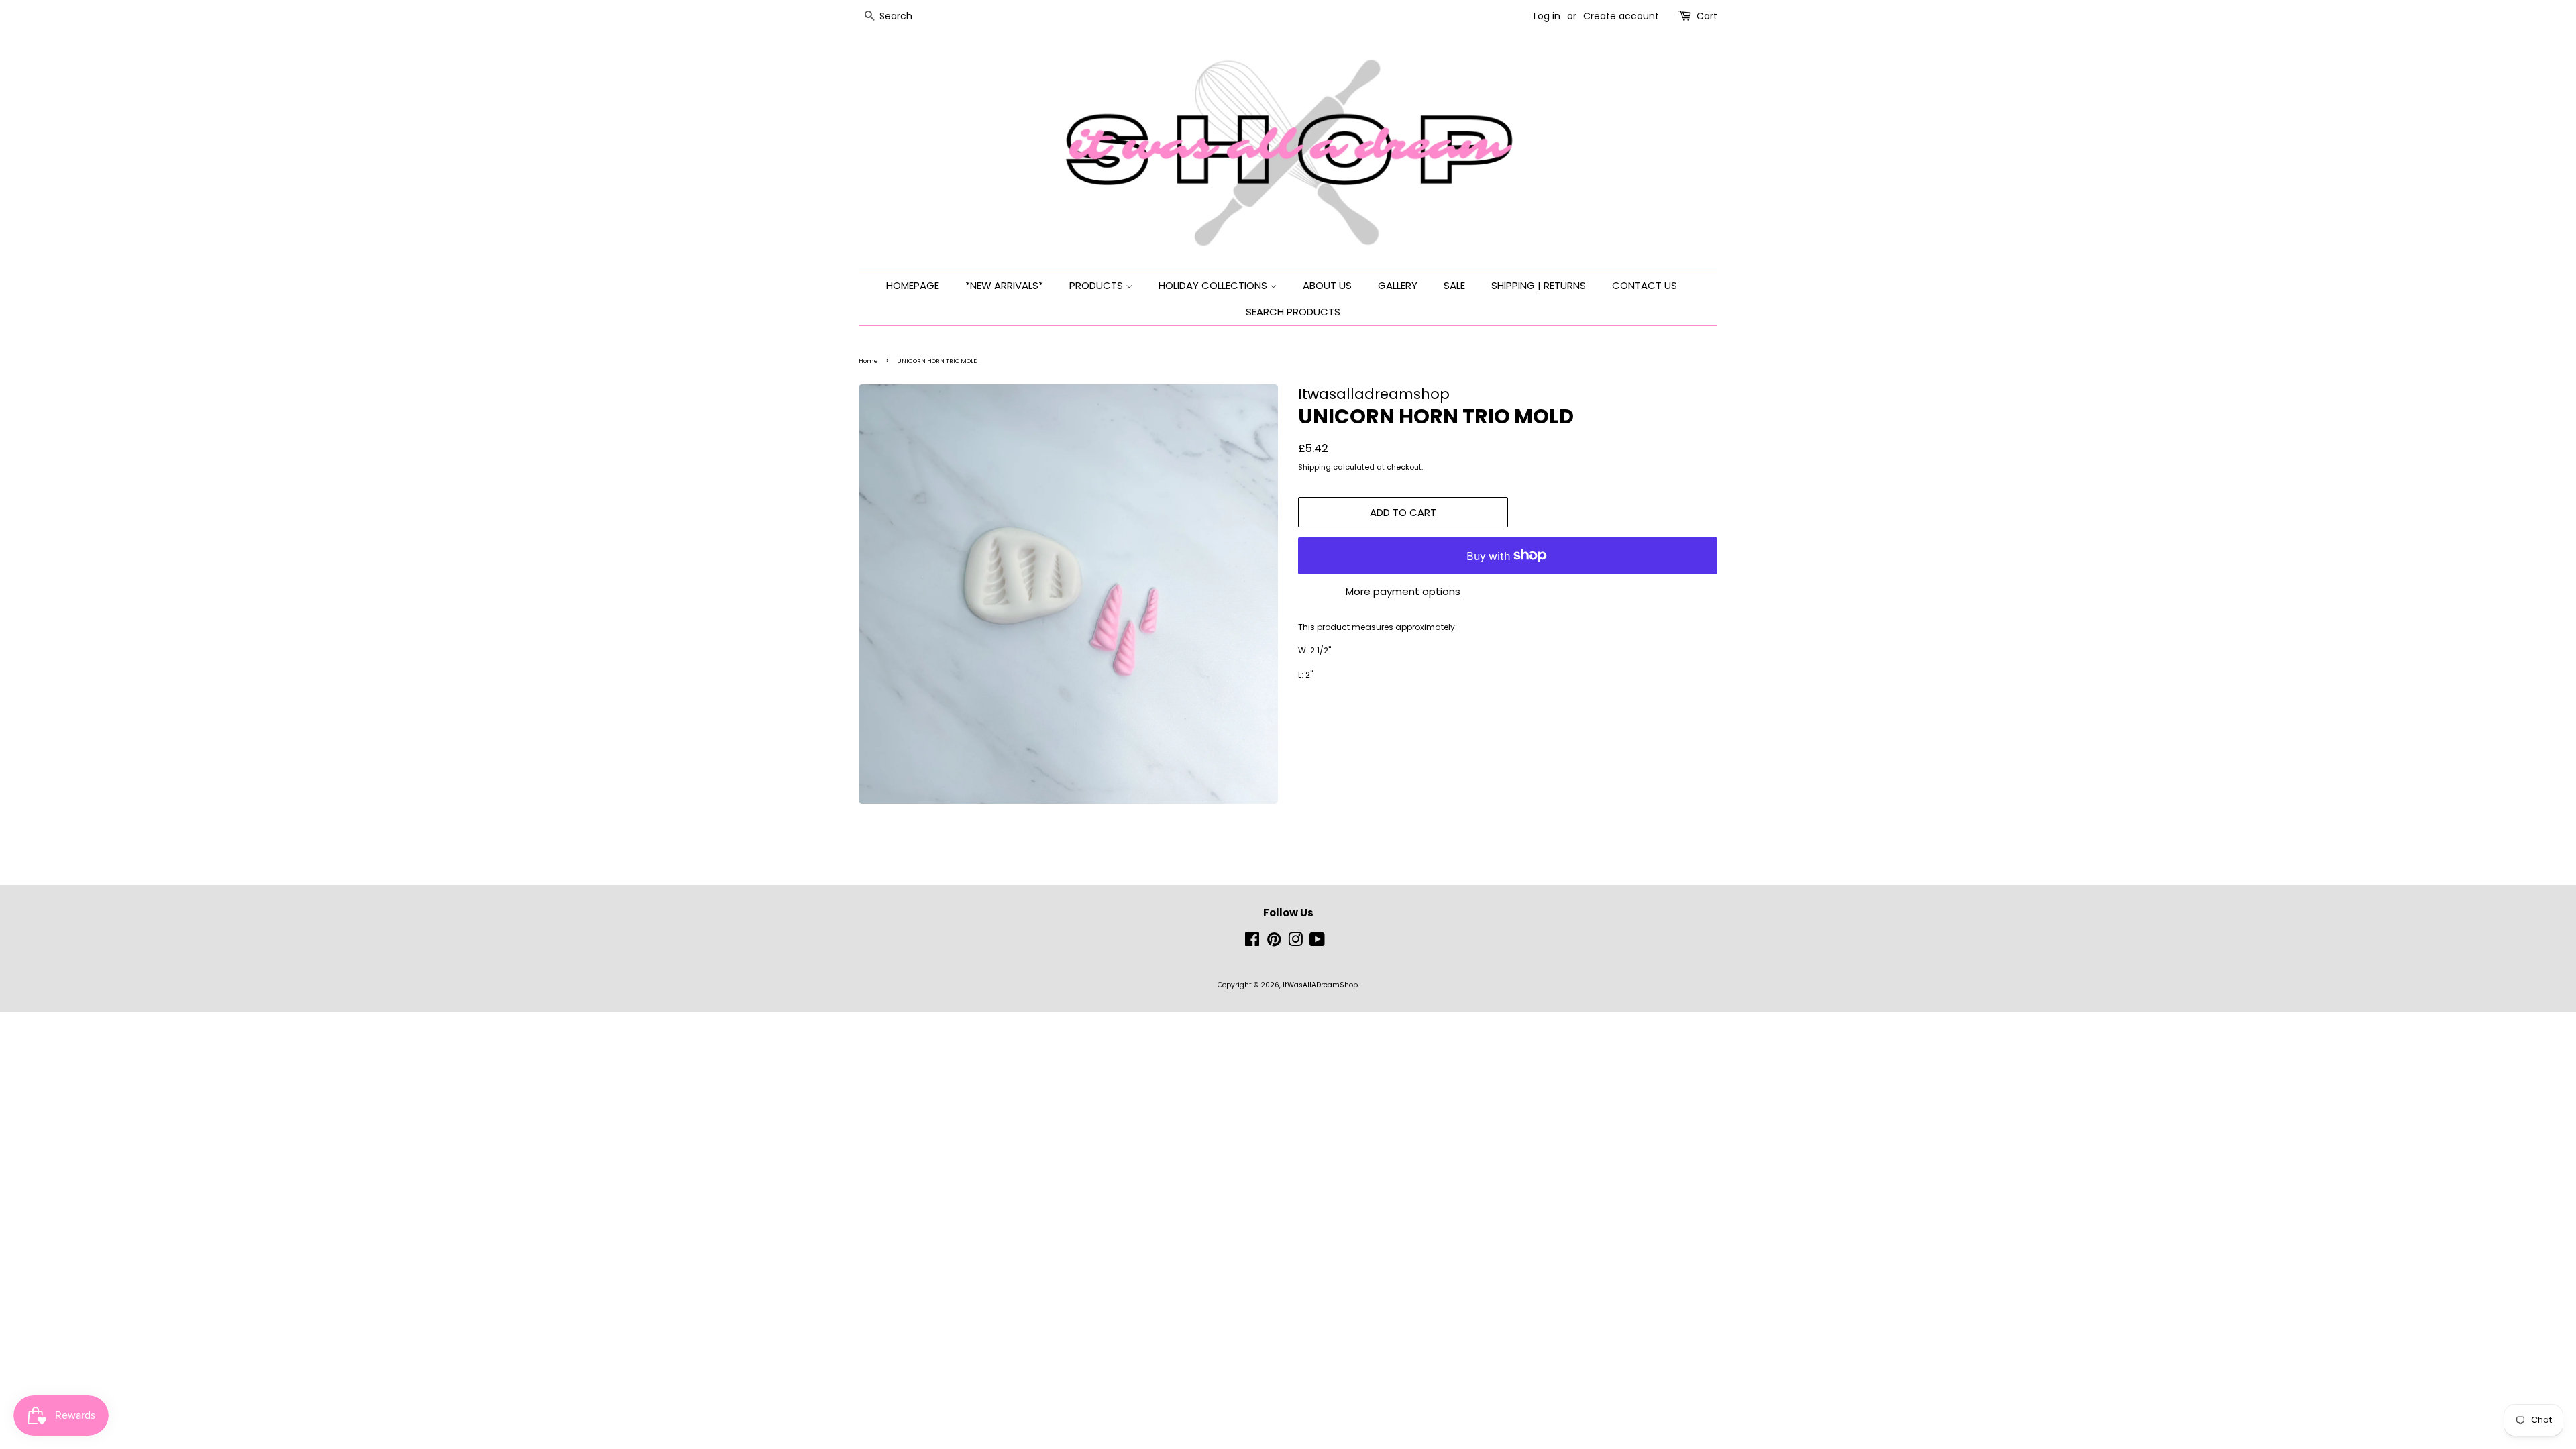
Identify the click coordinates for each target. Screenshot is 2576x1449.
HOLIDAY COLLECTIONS (1214, 285)
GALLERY (1398, 285)
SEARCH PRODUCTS (1293, 312)
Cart (1707, 16)
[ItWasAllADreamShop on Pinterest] (1274, 943)
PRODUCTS (1097, 285)
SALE (1454, 285)
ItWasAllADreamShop (1320, 985)
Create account (1621, 16)
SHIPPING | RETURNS (1539, 285)
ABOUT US (1327, 285)
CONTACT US (1645, 285)
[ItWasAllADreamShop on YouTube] (1317, 943)
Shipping (1314, 467)
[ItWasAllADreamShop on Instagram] (1295, 943)
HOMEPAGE (913, 285)
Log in (1547, 16)
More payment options (1403, 591)
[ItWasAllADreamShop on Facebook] (1252, 943)
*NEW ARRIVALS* (1004, 285)
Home (868, 361)
